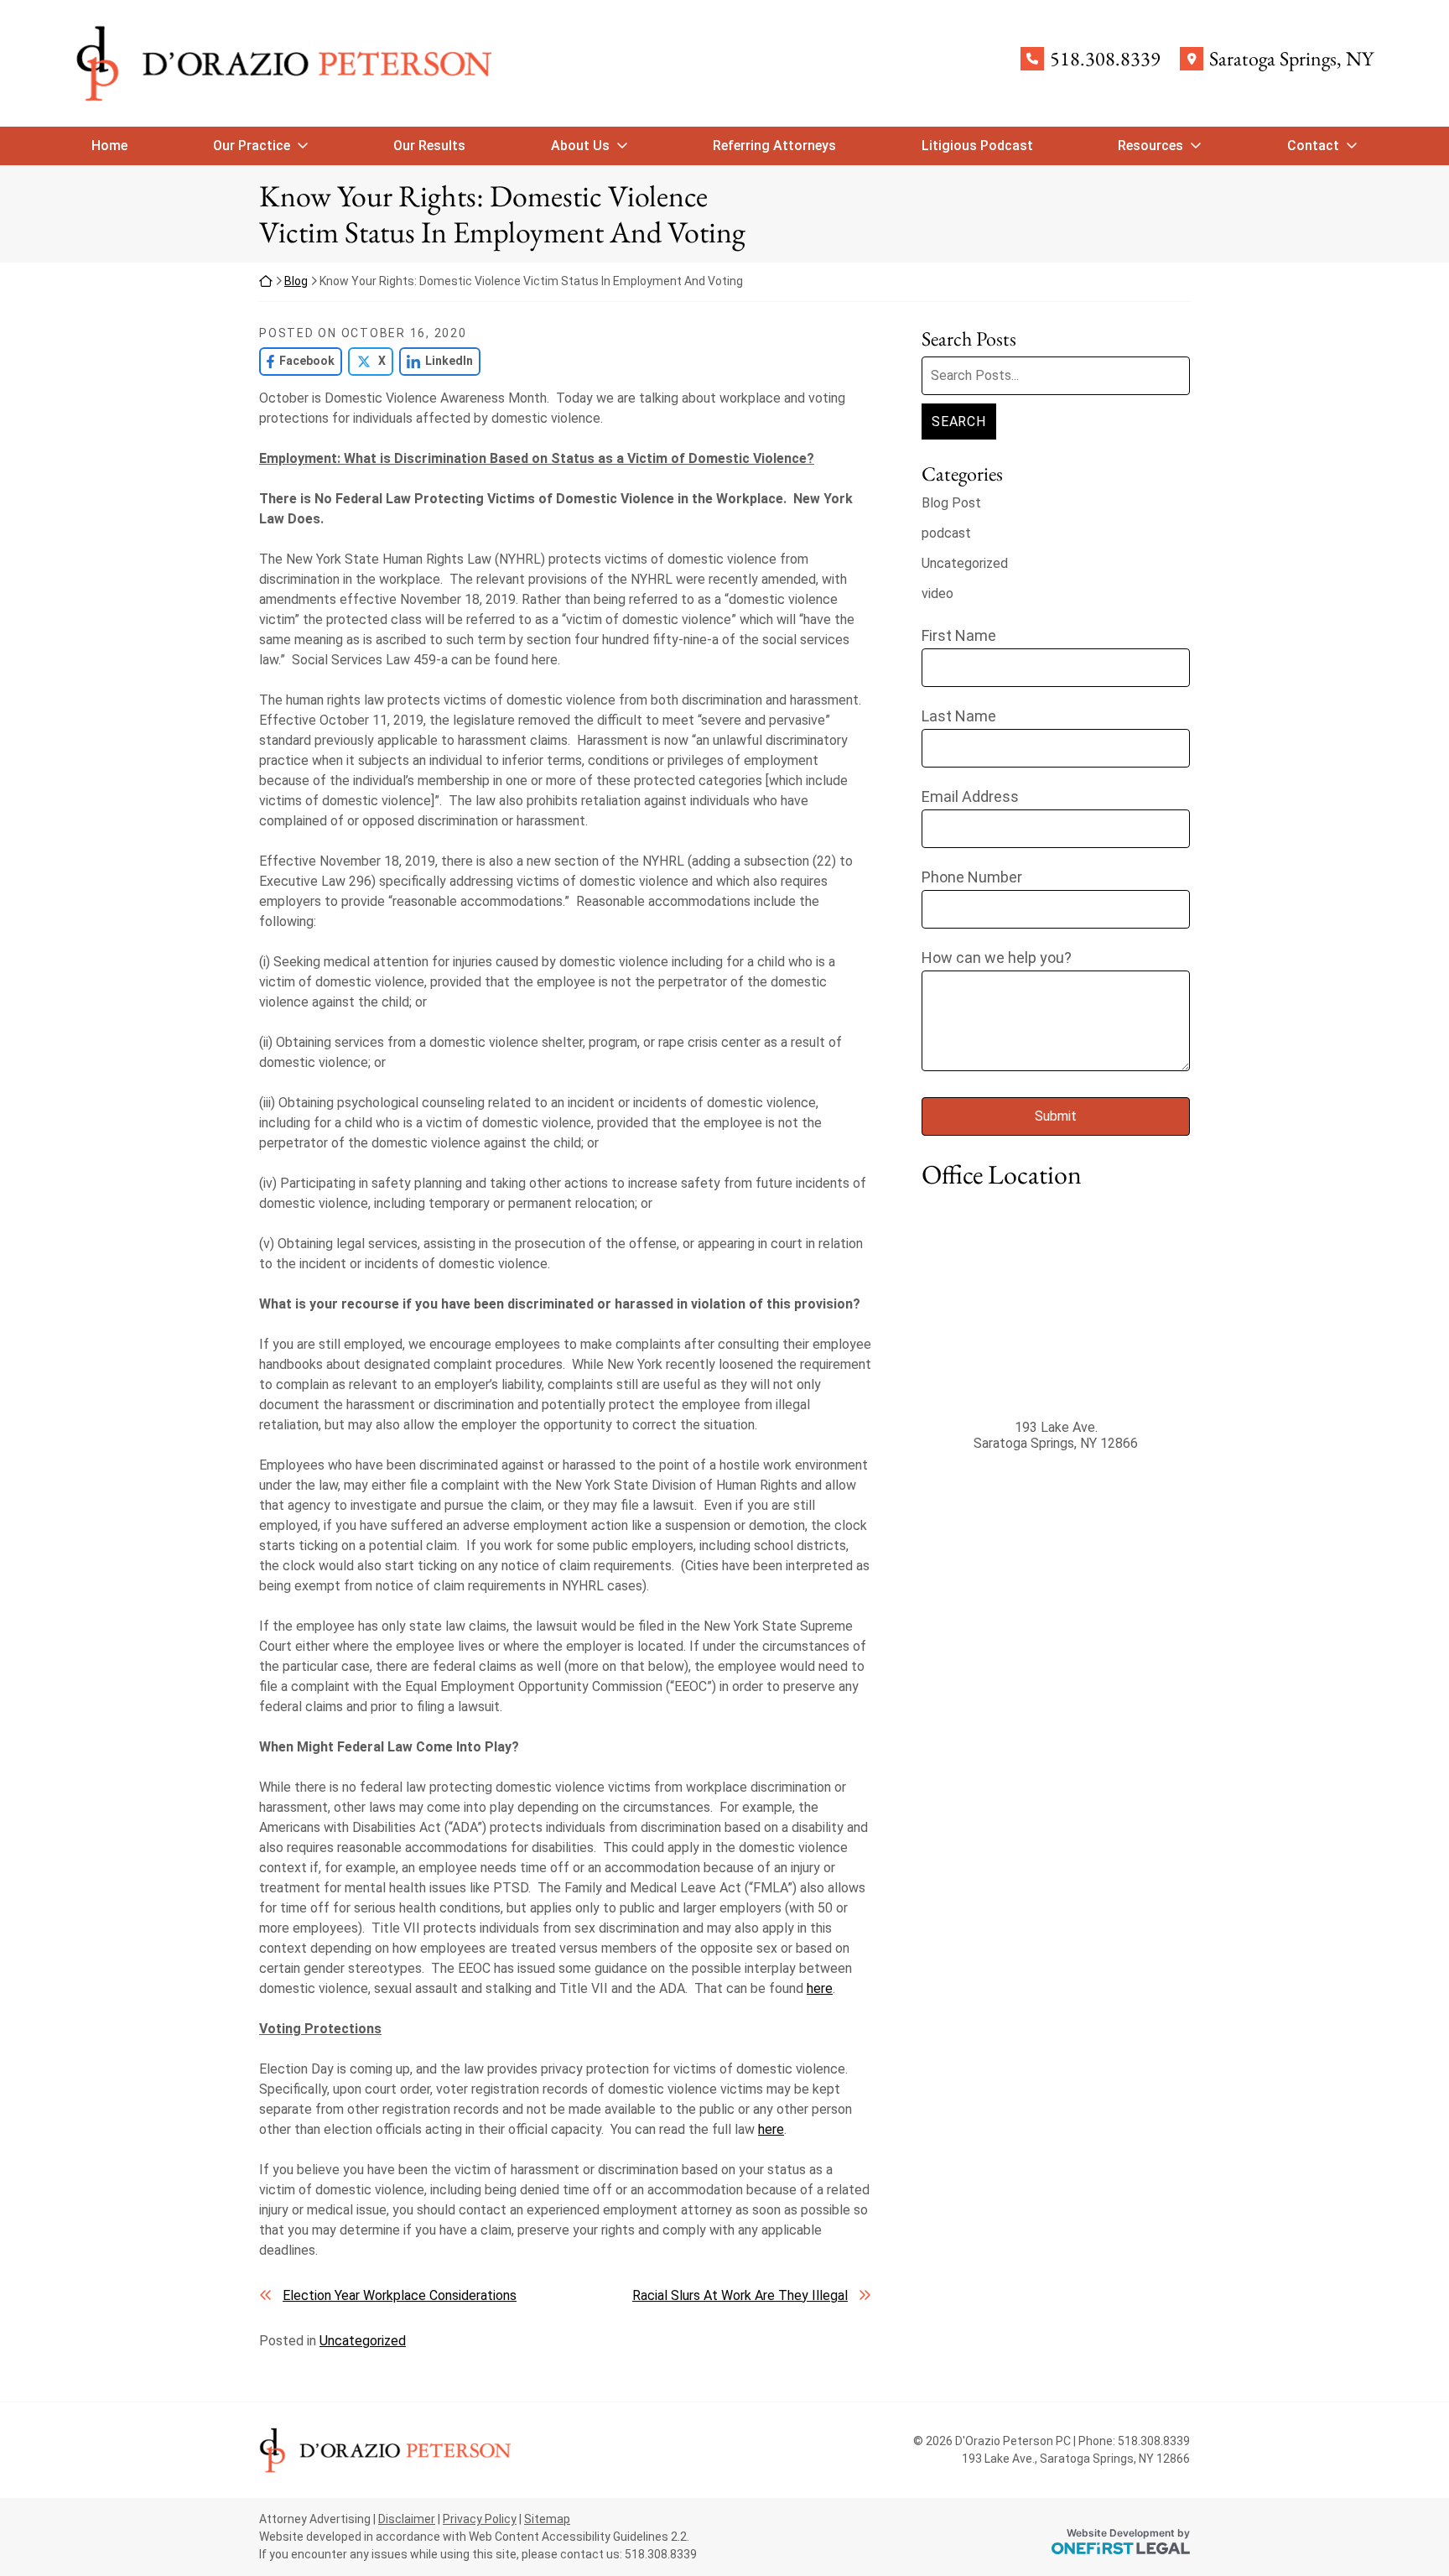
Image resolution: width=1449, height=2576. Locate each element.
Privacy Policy (480, 2519)
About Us (580, 146)
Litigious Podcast (977, 146)
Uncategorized (363, 2341)
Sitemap (547, 2519)
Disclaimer (407, 2519)
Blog (296, 281)
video (937, 593)
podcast (946, 533)
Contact (1313, 146)
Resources (1150, 146)
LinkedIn (436, 361)
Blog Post (951, 503)
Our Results (429, 146)
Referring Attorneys (774, 146)
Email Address (970, 796)
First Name (959, 635)
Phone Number (972, 877)
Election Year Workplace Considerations (400, 2295)
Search (959, 422)
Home (109, 146)
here (820, 1988)
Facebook (297, 361)
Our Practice (252, 146)
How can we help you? (997, 958)
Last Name (959, 716)
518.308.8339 (1105, 59)
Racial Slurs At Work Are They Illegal (740, 2295)
